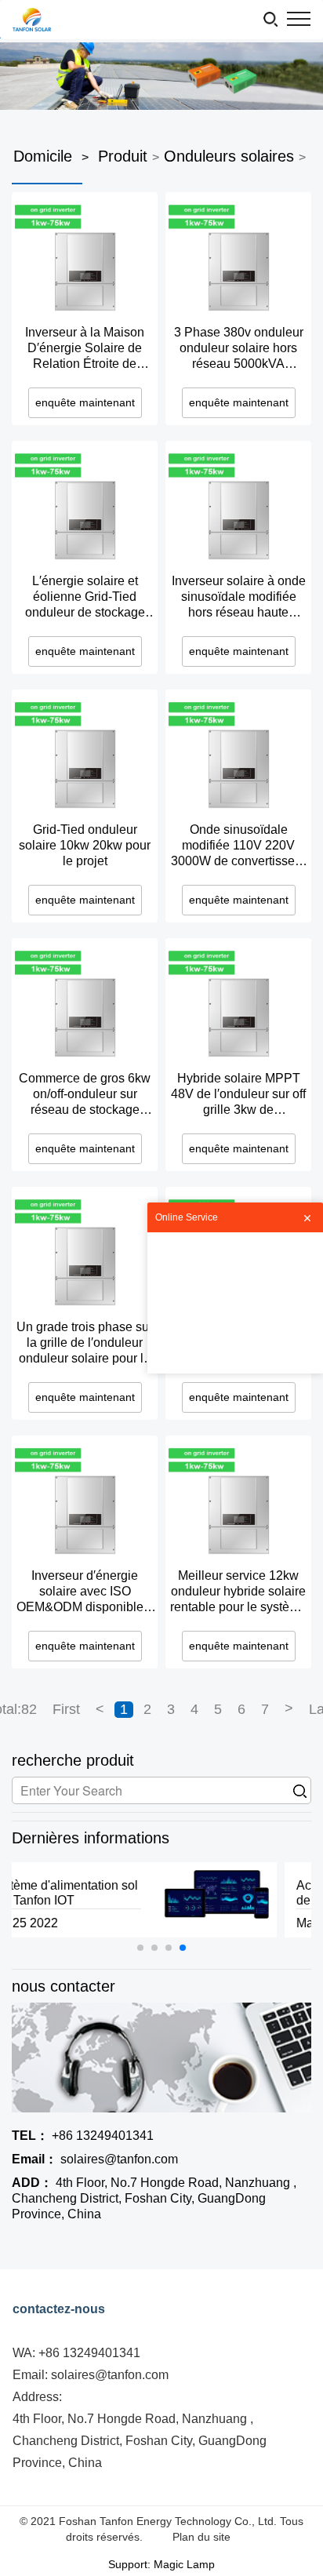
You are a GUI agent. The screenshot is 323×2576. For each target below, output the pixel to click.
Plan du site (201, 2537)
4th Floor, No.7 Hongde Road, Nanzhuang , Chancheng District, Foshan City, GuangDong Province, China (154, 2198)
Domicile (43, 156)
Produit (123, 156)
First (66, 1709)
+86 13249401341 (83, 2136)
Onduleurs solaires (229, 156)
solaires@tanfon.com (95, 2159)
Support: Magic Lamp (161, 2564)
